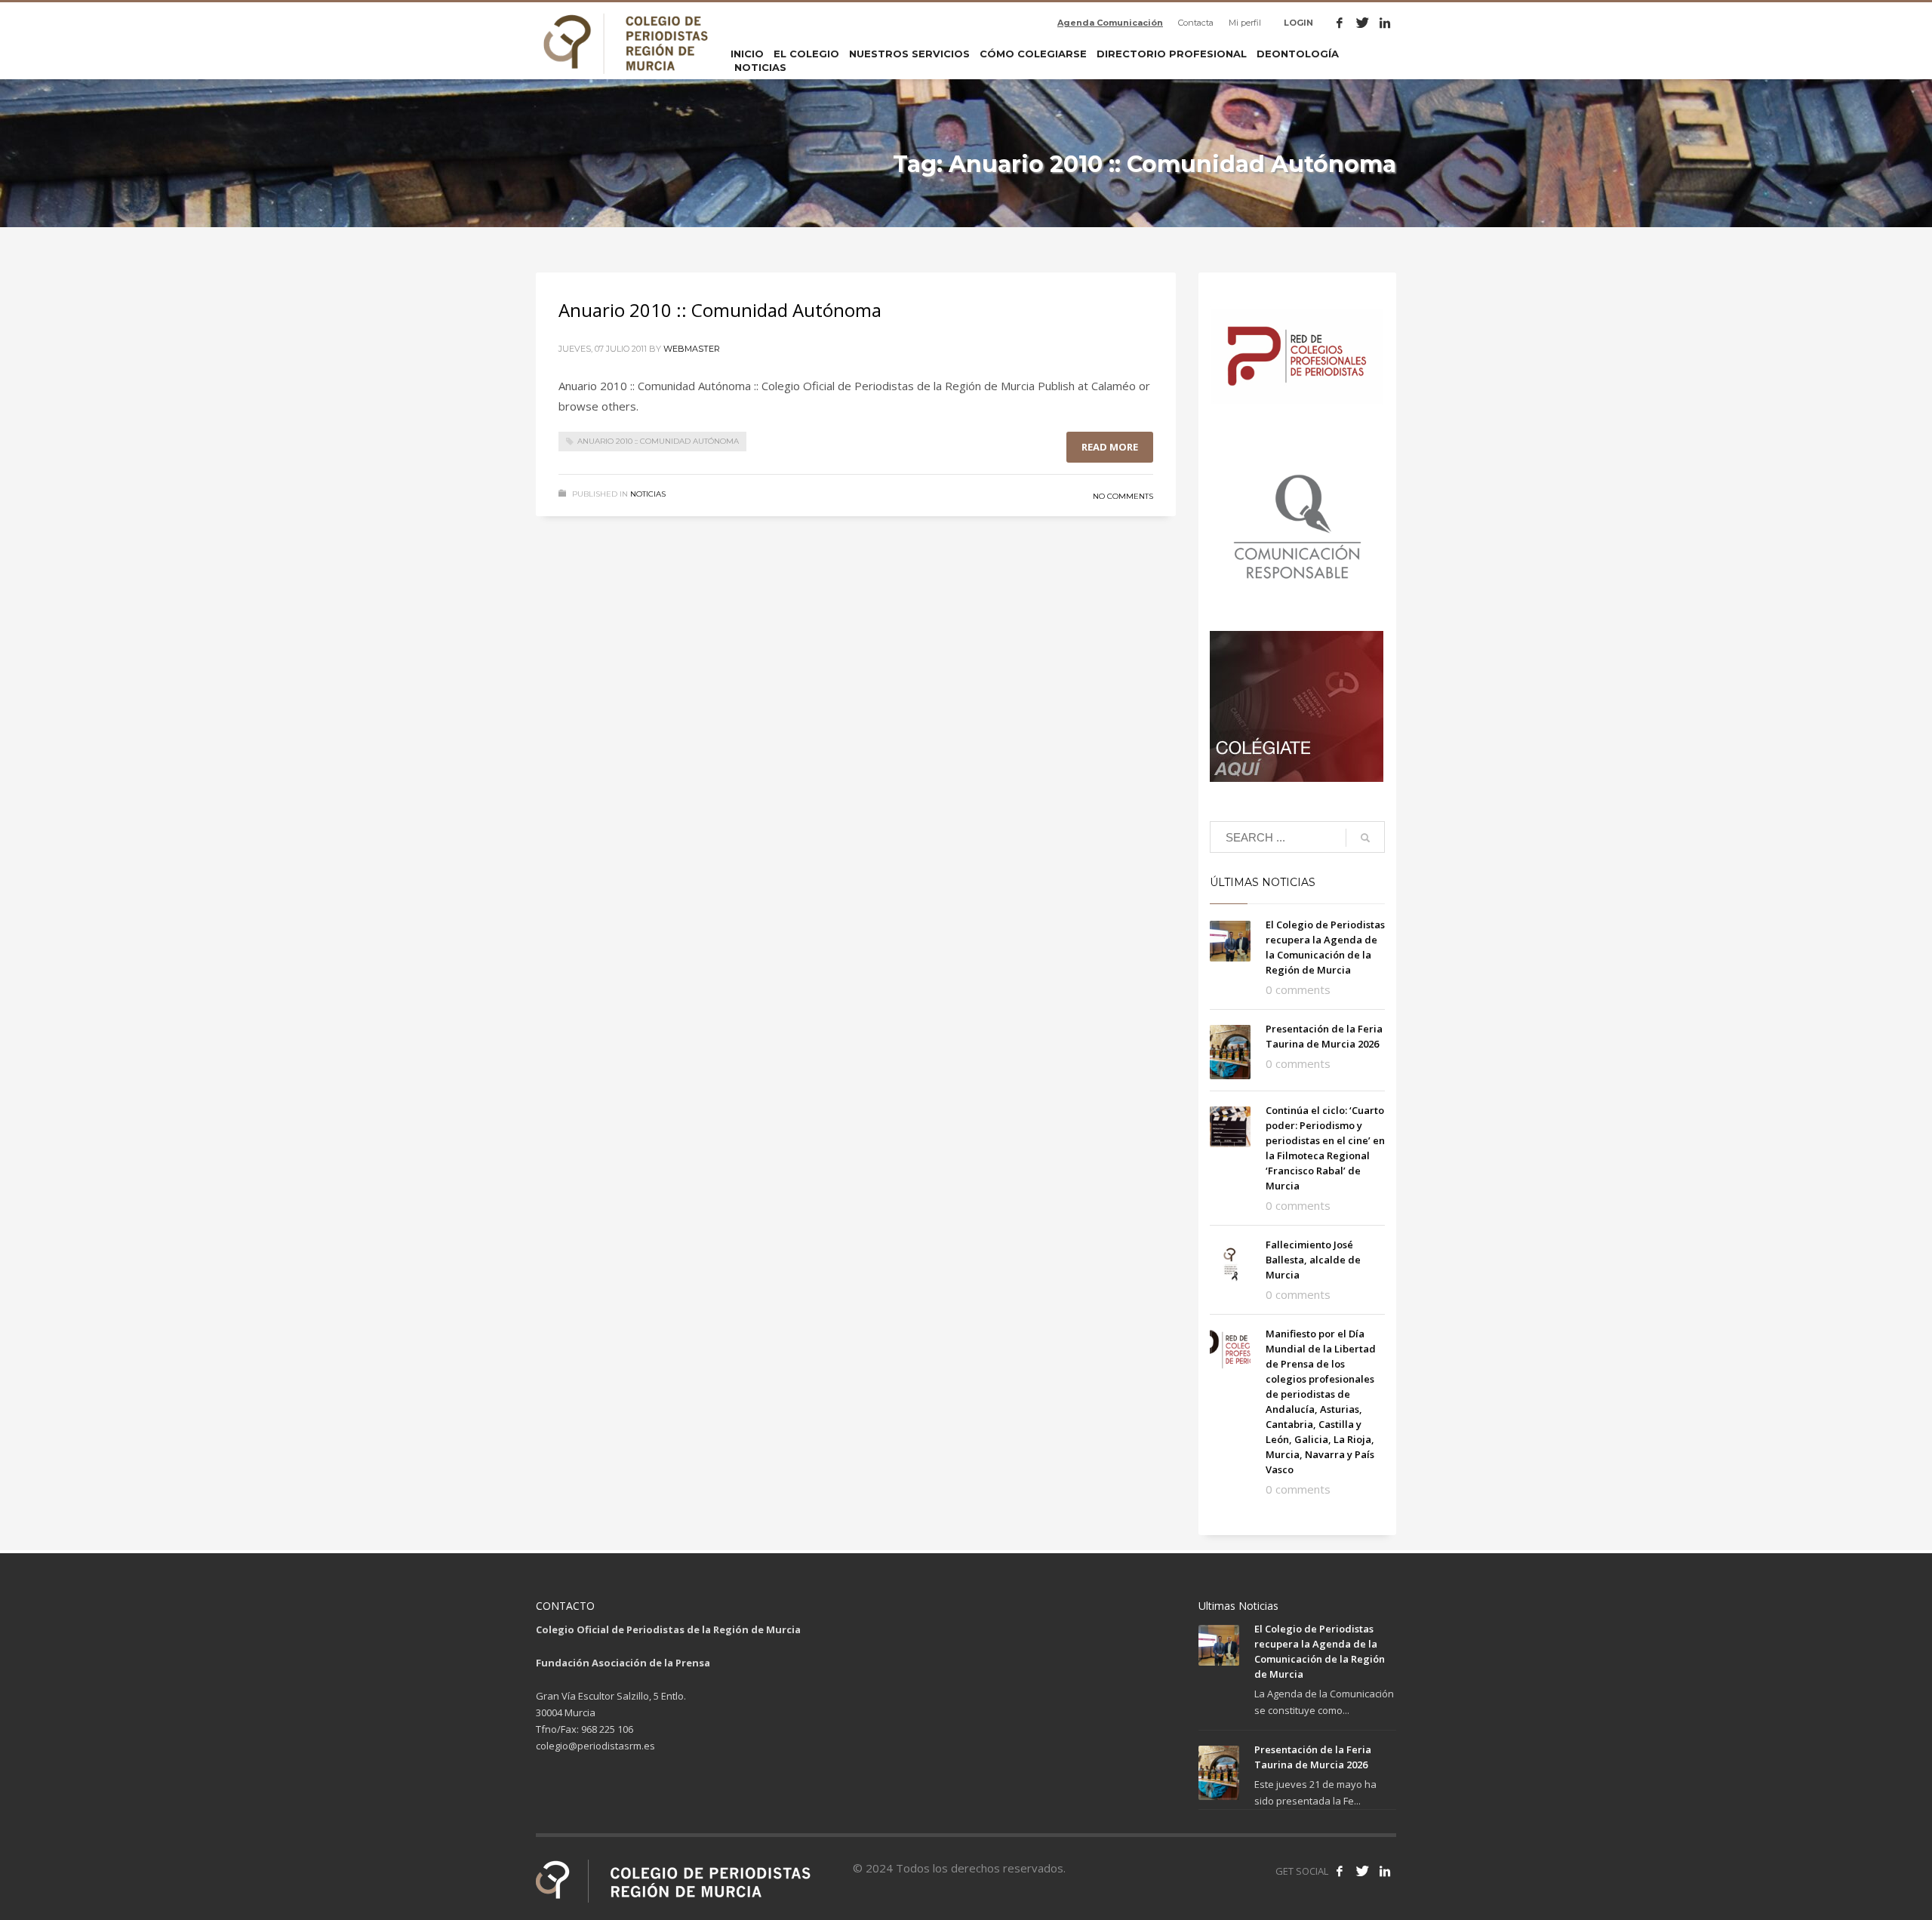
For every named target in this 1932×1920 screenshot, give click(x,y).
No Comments (1123, 496)
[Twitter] (1362, 23)
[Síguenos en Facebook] (1340, 1871)
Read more (1110, 447)
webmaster (692, 349)
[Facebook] (1340, 23)
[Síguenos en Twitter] (1362, 1871)
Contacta (1196, 23)
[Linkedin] (1385, 23)
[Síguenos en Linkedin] (1385, 1871)
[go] (1365, 838)
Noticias (648, 494)
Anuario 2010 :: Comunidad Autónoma (720, 310)
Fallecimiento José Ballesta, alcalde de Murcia (1313, 1260)
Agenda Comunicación (1110, 23)
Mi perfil (1245, 23)
